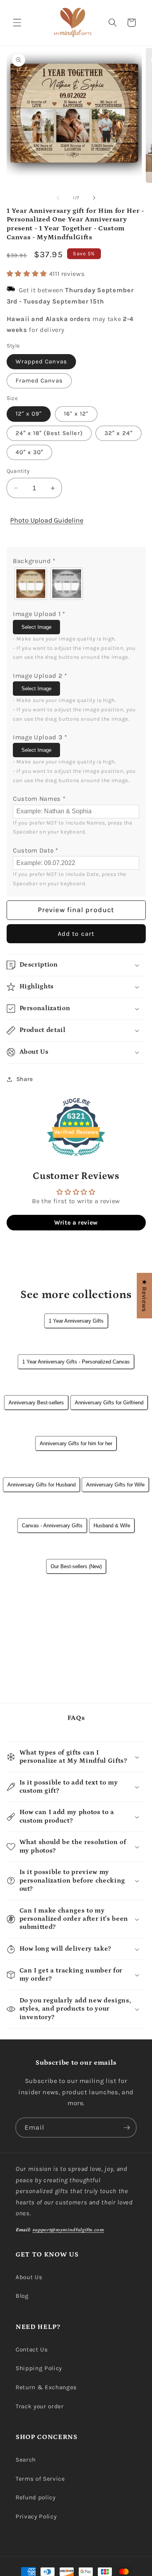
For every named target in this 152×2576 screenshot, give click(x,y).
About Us (29, 2277)
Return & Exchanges (46, 2387)
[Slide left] (58, 198)
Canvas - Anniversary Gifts (52, 1526)
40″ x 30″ (30, 452)
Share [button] (25, 1079)
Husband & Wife (112, 1526)
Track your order (40, 2406)
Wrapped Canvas (41, 361)
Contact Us (32, 2350)
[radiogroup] (76, 584)
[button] (17, 23)
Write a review (76, 1222)
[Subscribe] (127, 2128)
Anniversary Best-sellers (36, 1403)
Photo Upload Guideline (47, 520)
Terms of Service (40, 2479)
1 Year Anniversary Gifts (76, 1321)
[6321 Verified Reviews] (76, 1157)
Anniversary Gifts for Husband (42, 1485)
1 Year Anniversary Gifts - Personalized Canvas (76, 1362)
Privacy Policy (36, 2516)
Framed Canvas (39, 381)
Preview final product (76, 910)
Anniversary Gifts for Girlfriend (109, 1403)
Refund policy (36, 2497)
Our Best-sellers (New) (76, 1566)
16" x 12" (76, 414)
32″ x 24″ (118, 433)
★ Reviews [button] (144, 1296)
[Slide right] (94, 198)
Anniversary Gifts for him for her (76, 1443)
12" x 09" (29, 414)
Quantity (18, 471)
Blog (22, 2296)
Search (26, 2460)
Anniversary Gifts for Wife (115, 1485)
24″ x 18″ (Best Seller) (49, 433)
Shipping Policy (39, 2368)
